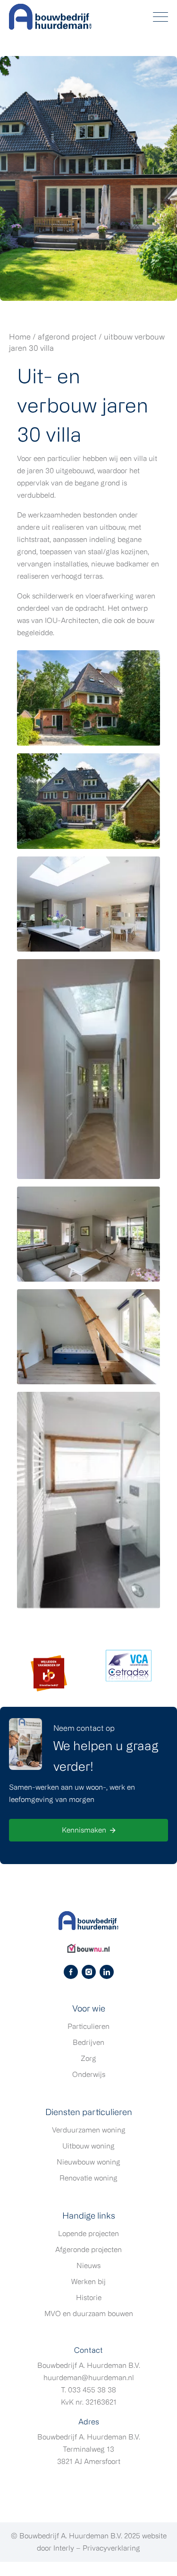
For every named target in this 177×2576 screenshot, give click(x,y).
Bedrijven (88, 2042)
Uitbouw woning (88, 2146)
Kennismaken (84, 1830)
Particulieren (88, 2026)
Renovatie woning (88, 2178)
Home (20, 337)
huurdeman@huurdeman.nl (89, 2378)
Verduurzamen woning (89, 2130)
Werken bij (88, 2281)
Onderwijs (89, 2074)
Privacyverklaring (111, 2548)
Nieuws (88, 2265)
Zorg (88, 2058)
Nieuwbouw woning (88, 2162)
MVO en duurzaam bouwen (89, 2314)
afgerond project (67, 337)
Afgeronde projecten (88, 2249)
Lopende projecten (88, 2233)
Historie (89, 2297)
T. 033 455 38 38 (88, 2390)
